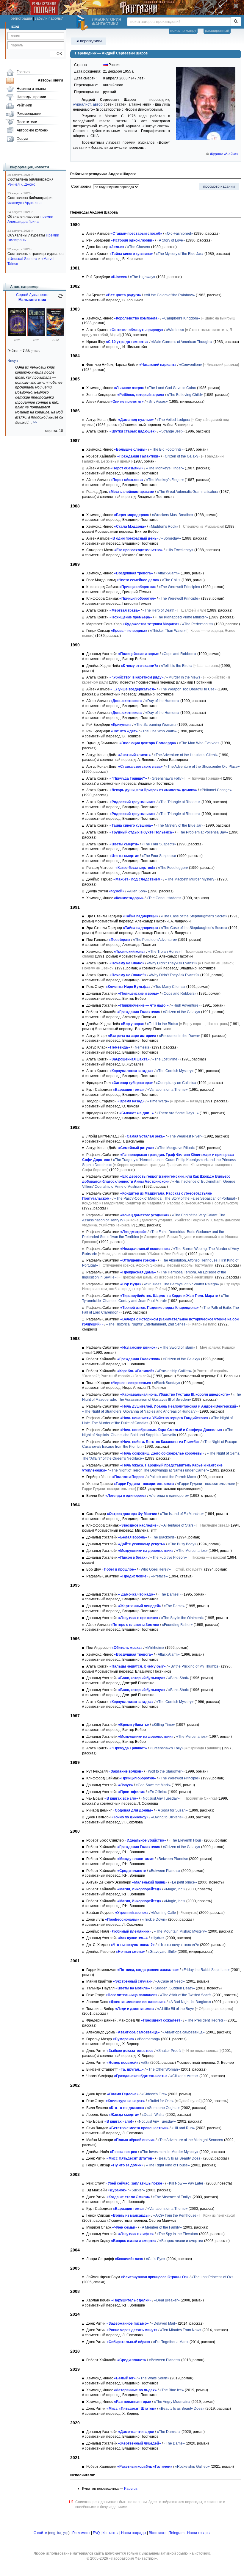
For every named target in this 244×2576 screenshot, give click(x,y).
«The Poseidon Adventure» (155, 940)
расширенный (217, 31)
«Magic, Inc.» (175, 1889)
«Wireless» (175, 330)
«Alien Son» (137, 891)
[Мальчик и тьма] (17, 335)
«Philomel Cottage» (216, 790)
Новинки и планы (31, 89)
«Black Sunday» (167, 1383)
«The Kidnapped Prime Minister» (181, 617)
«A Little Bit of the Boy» (176, 2009)
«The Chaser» (139, 247)
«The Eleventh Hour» (186, 1840)
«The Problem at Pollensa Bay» (202, 832)
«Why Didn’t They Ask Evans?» (172, 963)
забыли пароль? (49, 18)
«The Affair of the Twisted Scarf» (186, 1995)
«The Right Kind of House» (168, 2165)
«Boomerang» (148, 2039)
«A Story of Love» (171, 240)
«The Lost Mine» (166, 1059)
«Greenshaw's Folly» (167, 778)
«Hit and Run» (183, 2128)
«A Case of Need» (170, 1981)
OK (57, 54)
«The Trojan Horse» (164, 952)
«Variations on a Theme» (168, 1090)
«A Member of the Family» (161, 2227)
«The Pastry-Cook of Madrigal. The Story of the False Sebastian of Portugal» (176, 1198)
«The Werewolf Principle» (179, 587)
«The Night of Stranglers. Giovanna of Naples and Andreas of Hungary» (140, 1411)
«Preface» (159, 1576)
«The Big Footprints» (167, 449)
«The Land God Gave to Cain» (171, 388)
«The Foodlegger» (173, 868)
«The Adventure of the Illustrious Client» (186, 755)
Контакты (110, 2533)
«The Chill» (171, 580)
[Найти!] (236, 22)
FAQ (96, 2533)
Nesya (13, 361)
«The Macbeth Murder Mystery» (191, 879)
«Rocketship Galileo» (175, 1371)
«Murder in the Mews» (184, 677)
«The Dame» (174, 1606)
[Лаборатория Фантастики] (83, 23)
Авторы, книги (50, 80)
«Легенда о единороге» (169, 1496)
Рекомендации (29, 114)
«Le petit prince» (183, 1882)
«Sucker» (137, 2190)
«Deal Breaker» (167, 2300)
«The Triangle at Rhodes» (179, 802)
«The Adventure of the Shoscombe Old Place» (203, 767)
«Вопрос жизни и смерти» (181, 2241)
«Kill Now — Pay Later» (186, 2183)
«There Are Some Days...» (178, 1113)
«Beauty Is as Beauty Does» (180, 2158)
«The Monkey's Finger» (165, 468)
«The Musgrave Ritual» (176, 1148)
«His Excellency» (179, 550)
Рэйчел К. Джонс (21, 184)
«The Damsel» (170, 1594)
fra (59, 2533)
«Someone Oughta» (163, 2108)
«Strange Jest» (171, 431)
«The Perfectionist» (198, 624)
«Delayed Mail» (164, 2323)
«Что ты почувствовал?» (178, 1945)
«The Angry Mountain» (172, 2402)
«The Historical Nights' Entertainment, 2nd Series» (147, 1324)
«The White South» (154, 2378)
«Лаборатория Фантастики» (133, 2558)
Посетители (27, 122)
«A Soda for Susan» (172, 1810)
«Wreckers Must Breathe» (173, 515)
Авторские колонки (33, 130)
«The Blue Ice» (172, 2390)
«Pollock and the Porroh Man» (172, 1477)
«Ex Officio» (157, 1792)
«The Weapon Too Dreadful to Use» (188, 689)
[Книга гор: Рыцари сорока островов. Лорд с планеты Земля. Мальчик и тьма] (36, 335)
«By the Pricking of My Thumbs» (194, 1666)
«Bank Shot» (179, 1678)
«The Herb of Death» (159, 610)
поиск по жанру (183, 31)
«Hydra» (158, 1938)
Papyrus (131, 2489)
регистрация (21, 18)
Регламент (81, 2533)
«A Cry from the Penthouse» (176, 2215)
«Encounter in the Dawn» (179, 1036)
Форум (22, 139)
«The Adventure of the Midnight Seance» (190, 2140)
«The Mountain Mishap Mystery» (180, 1931)
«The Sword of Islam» (178, 1347)
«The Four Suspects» (159, 844)
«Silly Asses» (157, 402)
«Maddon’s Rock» (164, 527)
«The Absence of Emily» (172, 2197)
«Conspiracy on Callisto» (176, 1083)
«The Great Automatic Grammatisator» (188, 492)
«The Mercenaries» (192, 1551)
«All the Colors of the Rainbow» (169, 295)
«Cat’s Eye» (156, 2259)
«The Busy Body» (182, 1544)
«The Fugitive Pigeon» (169, 1557)
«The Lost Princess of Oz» (212, 2277)
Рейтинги (24, 105)
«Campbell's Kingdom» (181, 318)
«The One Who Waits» (159, 731)
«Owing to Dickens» (167, 1817)
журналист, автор (88, 104)
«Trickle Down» (155, 1920)
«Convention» (191, 365)
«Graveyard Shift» (162, 1952)
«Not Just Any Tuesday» (160, 1798)
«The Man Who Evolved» (199, 743)
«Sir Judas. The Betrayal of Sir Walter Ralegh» (182, 1284)
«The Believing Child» (185, 395)
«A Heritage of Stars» (178, 1525)
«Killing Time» (163, 1725)
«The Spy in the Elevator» (177, 2234)
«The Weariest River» (185, 1136)
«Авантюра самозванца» (184, 2032)
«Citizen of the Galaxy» (182, 456)
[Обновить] (60, 298)
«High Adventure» (186, 1005)
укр (66, 2533)
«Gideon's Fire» (154, 2094)
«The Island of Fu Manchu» (182, 1514)
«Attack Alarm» (168, 573)
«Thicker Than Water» (168, 631)
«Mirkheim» (155, 1648)
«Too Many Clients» (169, 987)
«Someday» (171, 538)
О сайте (40, 2533)
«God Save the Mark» (153, 1785)
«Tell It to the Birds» (177, 666)
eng (52, 2533)
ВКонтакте (158, 2533)
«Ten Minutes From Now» (181, 2330)
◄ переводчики (89, 41)
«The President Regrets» (205, 2020)
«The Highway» (143, 277)
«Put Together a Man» (171, 2342)
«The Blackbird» (163, 1537)
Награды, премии (31, 97)
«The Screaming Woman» (155, 725)
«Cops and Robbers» (179, 654)
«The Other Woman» (163, 2069)
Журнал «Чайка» (224, 154)
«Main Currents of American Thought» (182, 342)
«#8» (145, 2063)
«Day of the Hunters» (162, 701)
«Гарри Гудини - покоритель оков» (206, 1484)
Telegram (177, 2533)
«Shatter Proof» (169, 2051)
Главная (24, 72)
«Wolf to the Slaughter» (165, 1771)
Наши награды (134, 2533)
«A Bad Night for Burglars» (190, 2002)
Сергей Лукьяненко (32, 295)
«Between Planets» (172, 1859)
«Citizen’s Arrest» (184, 2076)
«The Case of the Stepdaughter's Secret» (194, 916)
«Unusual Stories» (22, 259)
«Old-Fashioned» (179, 234)
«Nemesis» (142, 1047)
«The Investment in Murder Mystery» (169, 2152)
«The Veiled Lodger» (173, 420)
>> (35, 422)
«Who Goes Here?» (155, 1569)
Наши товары (199, 2533)
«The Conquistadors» (164, 898)
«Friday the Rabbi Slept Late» (206, 1970)
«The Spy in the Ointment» (182, 1618)
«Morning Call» (164, 1913)
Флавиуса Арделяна (25, 203)
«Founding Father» (177, 1625)
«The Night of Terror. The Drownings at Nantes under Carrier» (159, 1470)
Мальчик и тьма (32, 300)
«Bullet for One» (161, 2101)
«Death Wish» (153, 2115)
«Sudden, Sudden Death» (174, 1988)
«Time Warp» (158, 1101)
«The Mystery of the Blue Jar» (180, 254)
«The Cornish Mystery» (175, 1071)
